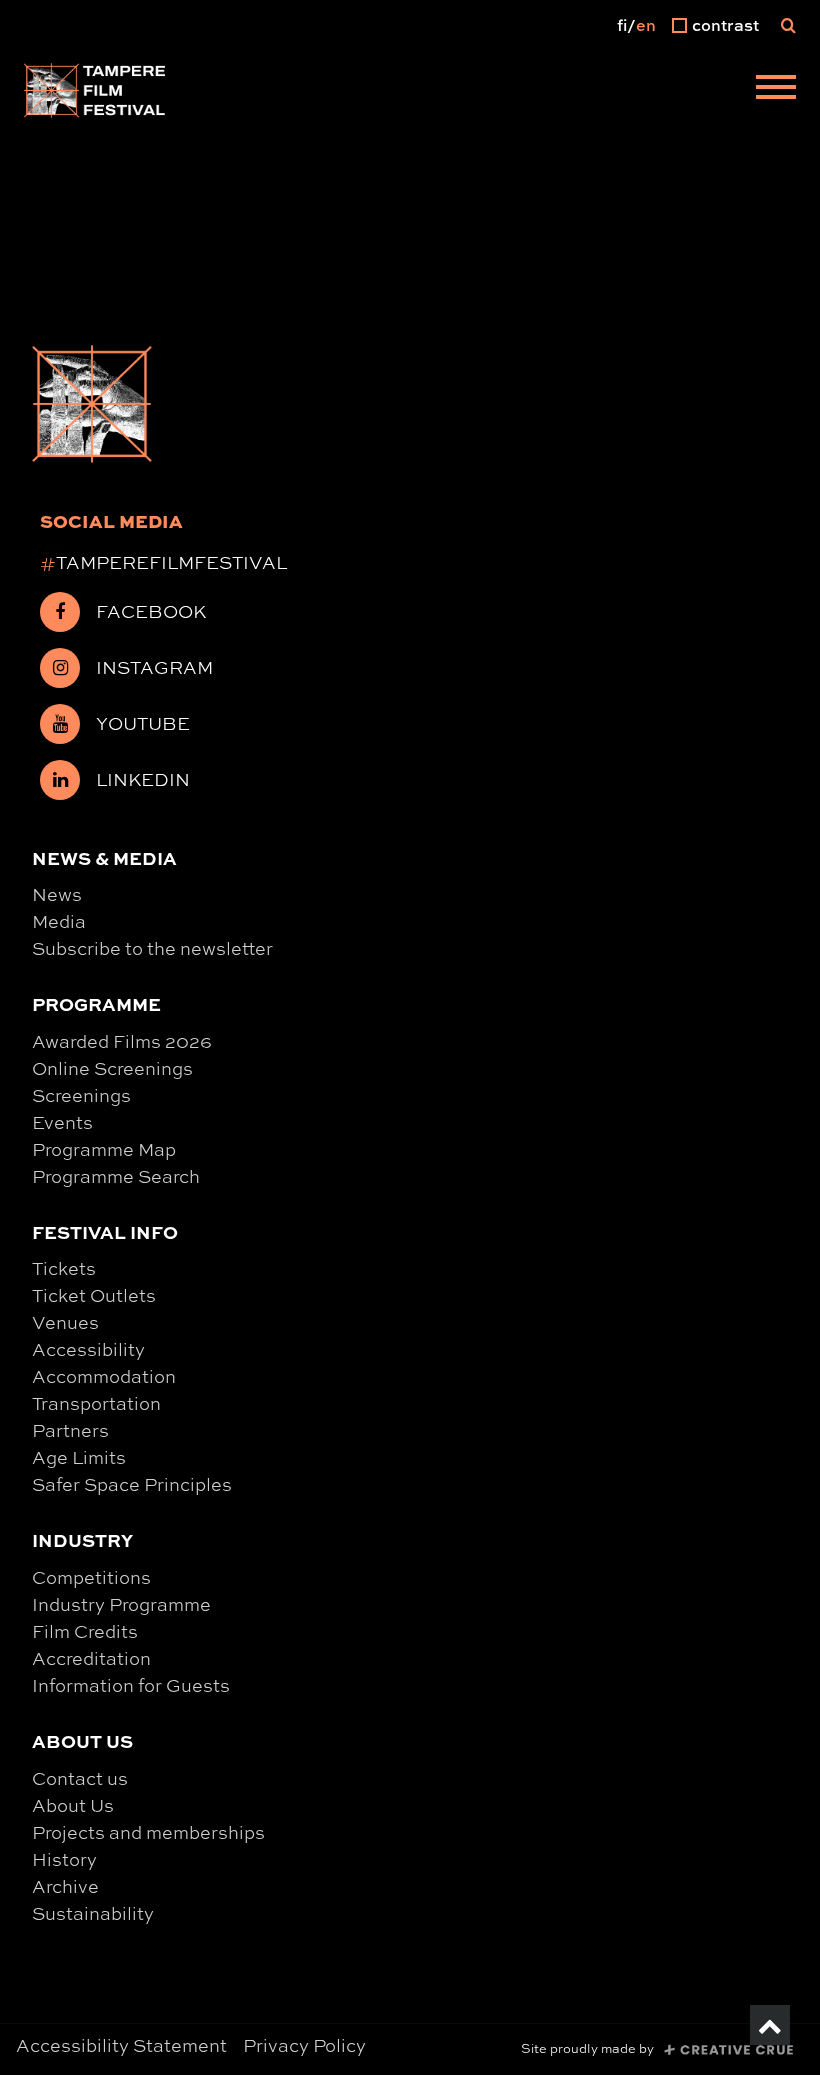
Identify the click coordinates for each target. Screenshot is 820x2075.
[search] (788, 25)
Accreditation (91, 1658)
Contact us (80, 1778)
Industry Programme (121, 1604)
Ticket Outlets (94, 1295)
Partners (70, 1430)
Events (62, 1122)
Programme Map (104, 1149)
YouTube (143, 723)
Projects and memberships (148, 1832)
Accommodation (104, 1376)
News (57, 894)
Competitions (91, 1577)
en (646, 25)
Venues (65, 1322)
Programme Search (116, 1176)
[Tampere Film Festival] (95, 90)
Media (59, 921)
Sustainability (93, 1913)
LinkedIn (143, 779)
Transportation (96, 1403)
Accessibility (88, 1349)
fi (622, 25)
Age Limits (79, 1457)
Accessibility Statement (121, 2045)
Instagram (154, 667)
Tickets (64, 1268)
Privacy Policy (304, 2045)
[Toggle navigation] (776, 90)
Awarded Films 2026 (122, 1041)
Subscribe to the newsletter (152, 948)
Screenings (81, 1095)
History (64, 1859)
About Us (73, 1805)
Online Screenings (112, 1068)
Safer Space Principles (132, 1484)
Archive (65, 1886)
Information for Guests (131, 1685)
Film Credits (85, 1631)
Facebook (151, 611)
